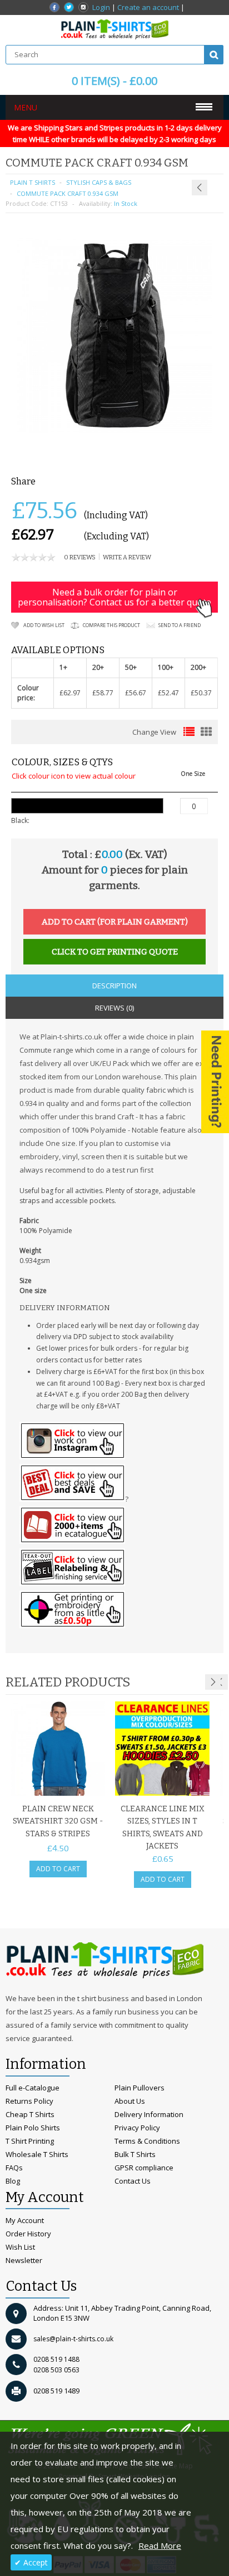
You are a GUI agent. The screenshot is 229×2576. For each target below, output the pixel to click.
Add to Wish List (44, 625)
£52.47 (168, 693)
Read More (160, 2545)
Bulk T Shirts (135, 2154)
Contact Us (133, 2181)
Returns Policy (29, 2101)
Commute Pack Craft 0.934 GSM (68, 193)
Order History (28, 2234)
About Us (130, 2101)
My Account (25, 2220)
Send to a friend (180, 625)
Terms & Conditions (147, 2141)
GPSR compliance (144, 2168)
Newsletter (24, 2260)
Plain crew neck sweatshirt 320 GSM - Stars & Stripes (58, 1821)
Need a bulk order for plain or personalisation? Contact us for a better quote (114, 597)
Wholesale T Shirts (37, 2154)
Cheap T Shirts (30, 2114)
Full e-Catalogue (33, 2088)
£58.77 (103, 693)
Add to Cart (58, 1869)
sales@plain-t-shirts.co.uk (73, 2339)
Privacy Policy (137, 2128)
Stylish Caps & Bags (99, 182)
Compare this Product (111, 625)
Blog (13, 2181)
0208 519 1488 (56, 2359)
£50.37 (201, 693)
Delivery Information (149, 2114)
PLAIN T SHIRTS (33, 182)
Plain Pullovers (140, 2088)
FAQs (14, 2168)
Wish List (20, 2247)
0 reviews (80, 557)
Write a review (127, 557)
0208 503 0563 (56, 2370)
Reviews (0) (114, 1008)
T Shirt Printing (30, 2141)
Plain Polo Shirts (33, 2128)
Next (213, 1682)
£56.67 (136, 693)
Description (114, 986)
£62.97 (70, 693)
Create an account (148, 7)
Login (101, 7)
